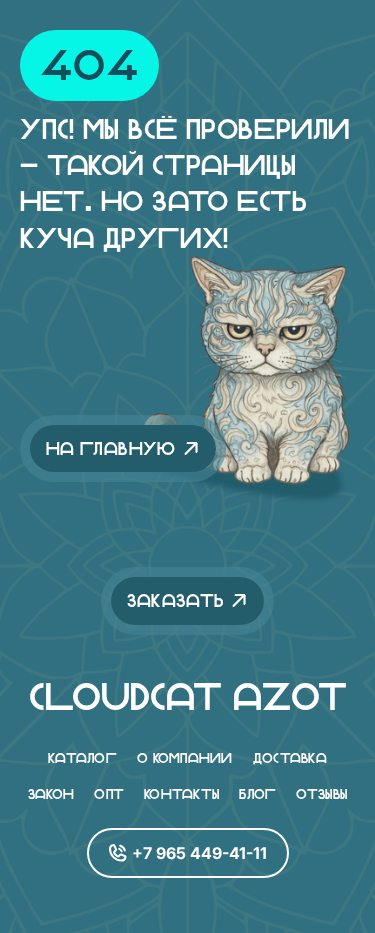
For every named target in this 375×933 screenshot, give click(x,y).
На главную (111, 448)
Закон (51, 794)
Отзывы (321, 794)
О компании (185, 758)
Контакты (181, 794)
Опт (109, 794)
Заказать (176, 600)
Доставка (290, 758)
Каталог (82, 758)
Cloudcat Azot (188, 697)
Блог (257, 794)
